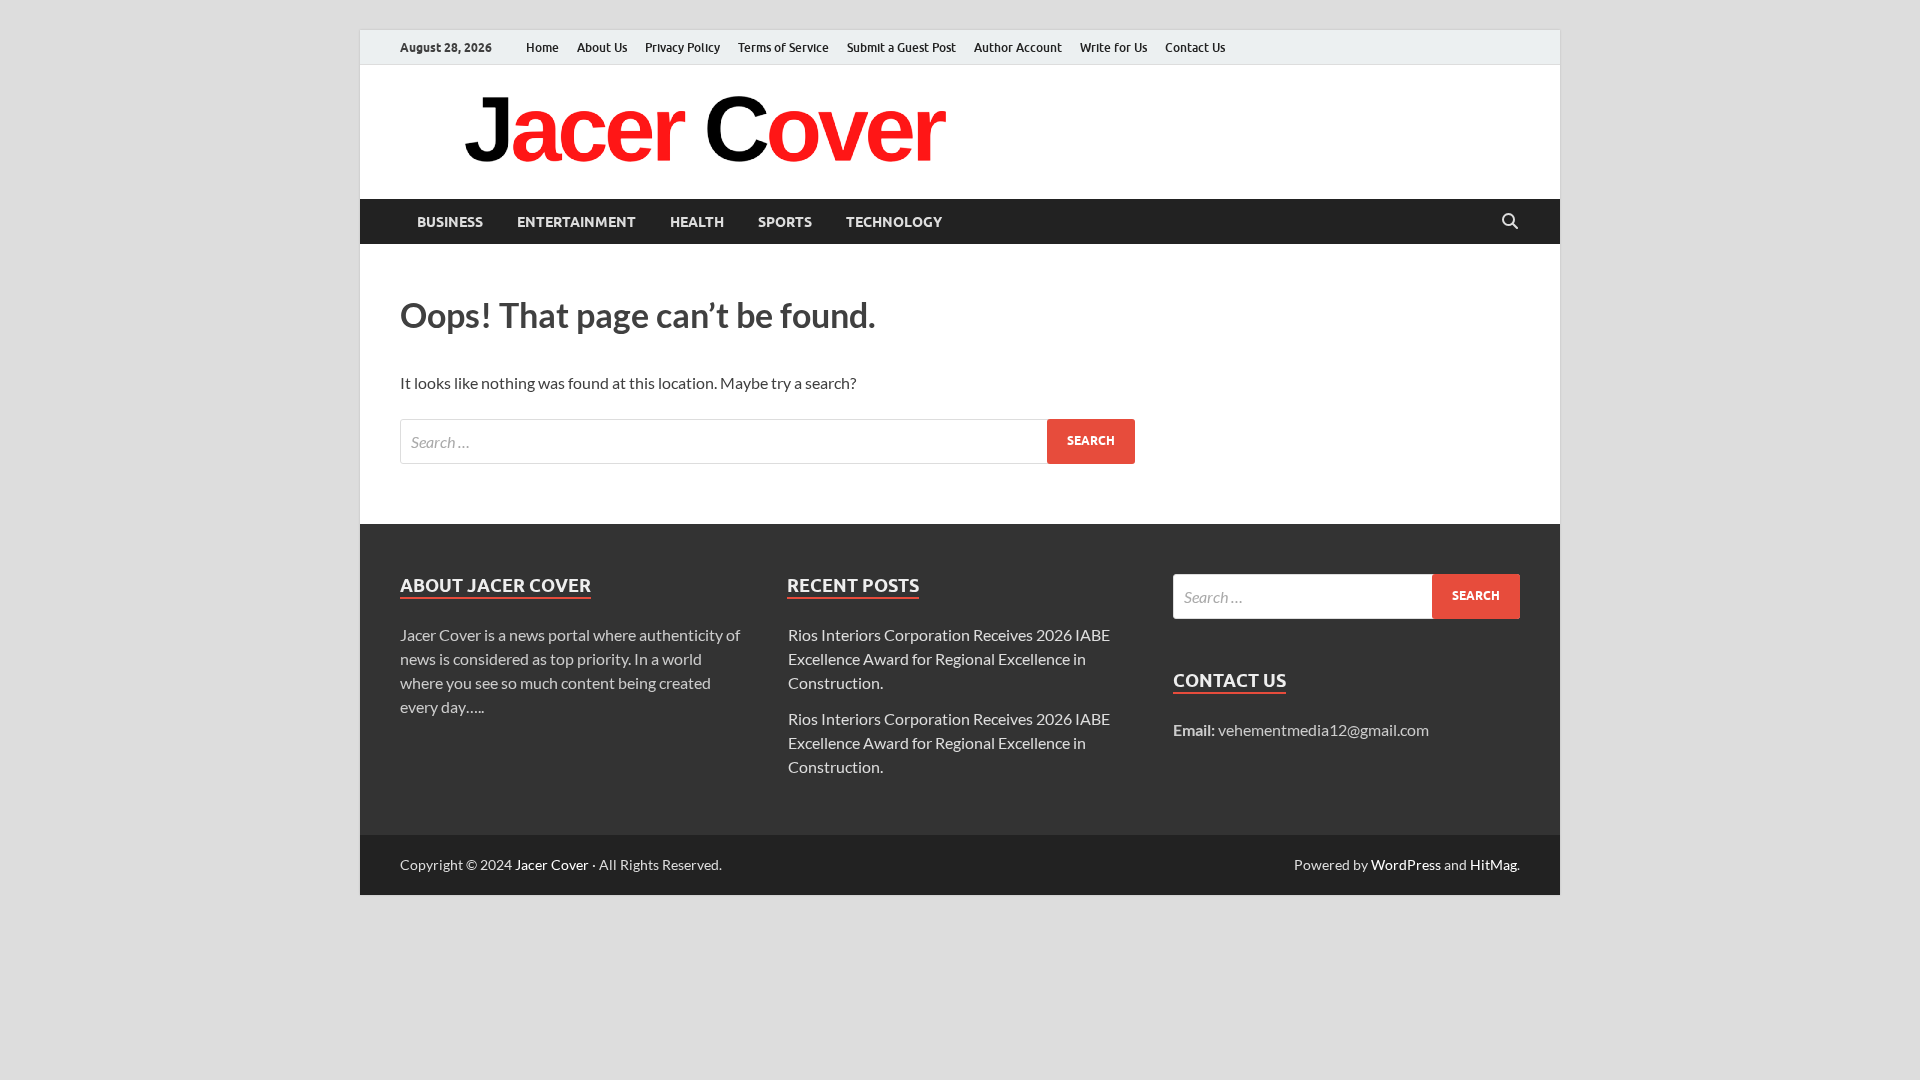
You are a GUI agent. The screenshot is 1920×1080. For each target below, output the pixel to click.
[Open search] (1510, 222)
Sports (785, 222)
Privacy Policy (682, 47)
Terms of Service (783, 47)
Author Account (1018, 47)
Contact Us (1195, 47)
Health (697, 222)
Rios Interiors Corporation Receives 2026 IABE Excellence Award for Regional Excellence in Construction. (949, 658)
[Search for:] (767, 441)
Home (542, 47)
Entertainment (576, 222)
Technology (894, 222)
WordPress (1406, 864)
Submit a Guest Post (901, 47)
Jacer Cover (552, 864)
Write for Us (1113, 47)
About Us (602, 47)
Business (450, 222)
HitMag (1493, 864)
